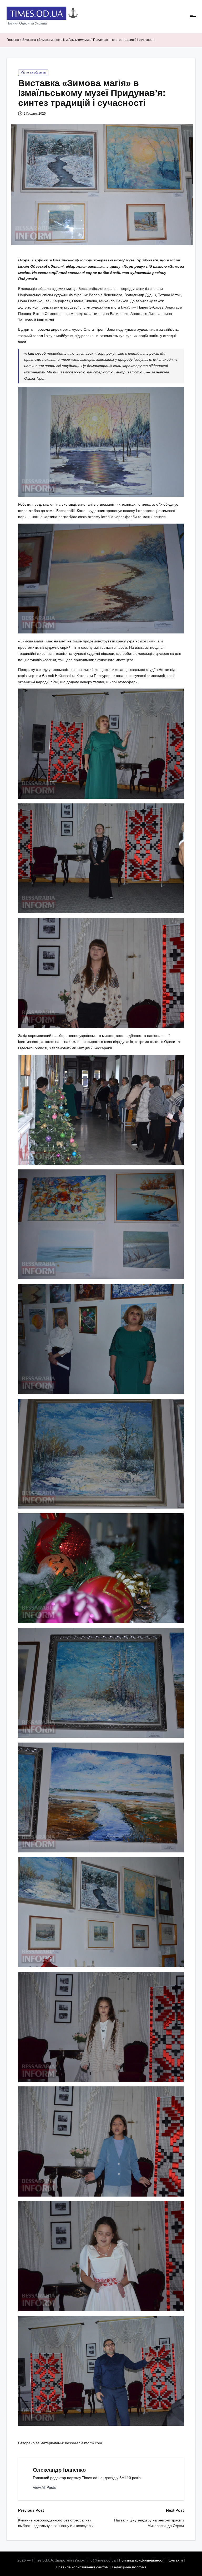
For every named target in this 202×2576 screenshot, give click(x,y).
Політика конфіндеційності (142, 2560)
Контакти (175, 2560)
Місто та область (33, 72)
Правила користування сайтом (82, 2567)
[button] (44, 2488)
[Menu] (192, 17)
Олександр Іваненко (59, 2470)
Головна (13, 40)
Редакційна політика (129, 2567)
